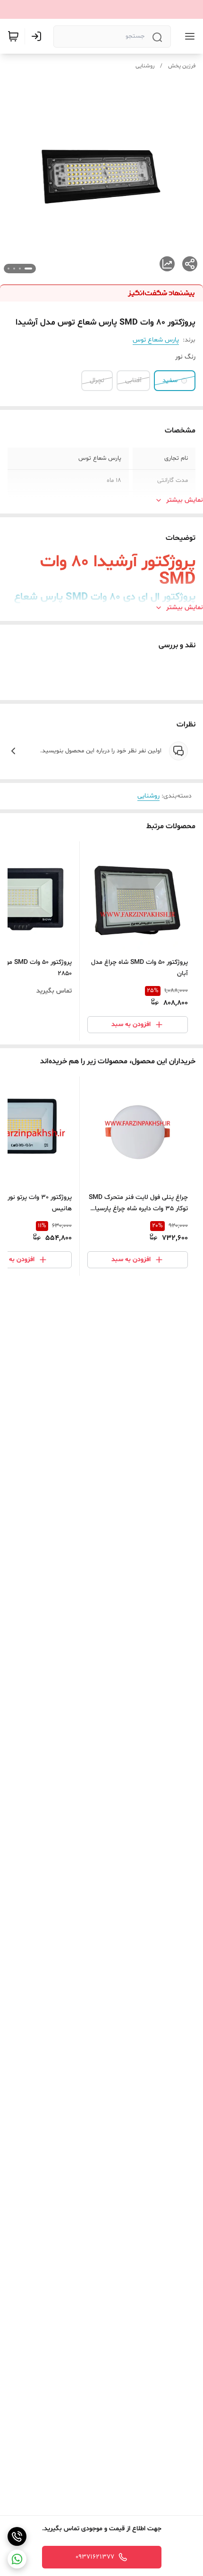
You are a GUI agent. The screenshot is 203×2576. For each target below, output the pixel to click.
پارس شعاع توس (156, 340)
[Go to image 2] (20, 269)
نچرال (97, 380)
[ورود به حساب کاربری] (38, 36)
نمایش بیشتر (185, 500)
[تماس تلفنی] (17, 2536)
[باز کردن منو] (188, 36)
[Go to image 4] (8, 269)
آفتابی (133, 380)
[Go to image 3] (14, 269)
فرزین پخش (182, 66)
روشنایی (145, 66)
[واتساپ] (17, 2559)
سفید (170, 380)
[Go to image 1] (28, 269)
